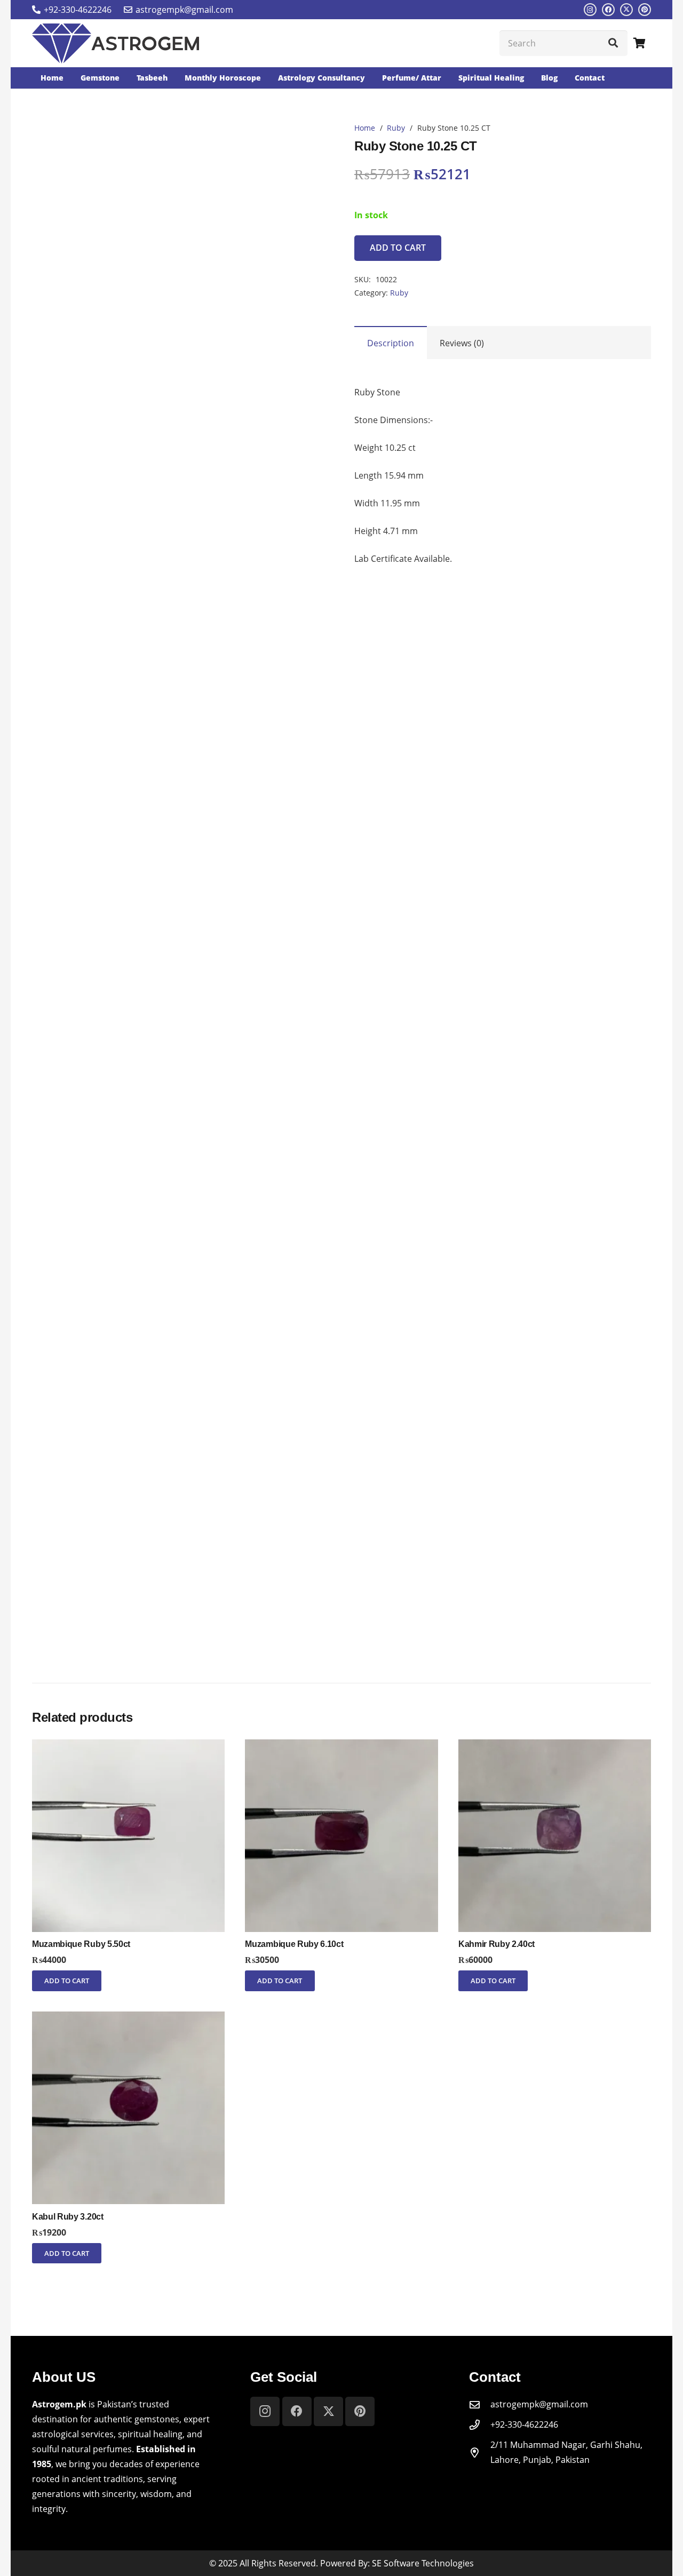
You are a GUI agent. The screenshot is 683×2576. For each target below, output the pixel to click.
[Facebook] (608, 10)
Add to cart (398, 248)
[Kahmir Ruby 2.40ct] (555, 1747)
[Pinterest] (645, 10)
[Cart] (639, 43)
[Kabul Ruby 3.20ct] (128, 2019)
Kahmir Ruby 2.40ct (497, 1944)
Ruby (396, 128)
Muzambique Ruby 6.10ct (294, 1944)
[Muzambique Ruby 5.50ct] (128, 1747)
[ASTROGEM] (116, 43)
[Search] (613, 43)
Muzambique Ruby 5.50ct (81, 1944)
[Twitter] (626, 10)
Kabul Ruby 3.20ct (68, 2217)
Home (365, 128)
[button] (67, 1981)
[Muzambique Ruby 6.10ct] (341, 1747)
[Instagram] (590, 10)
